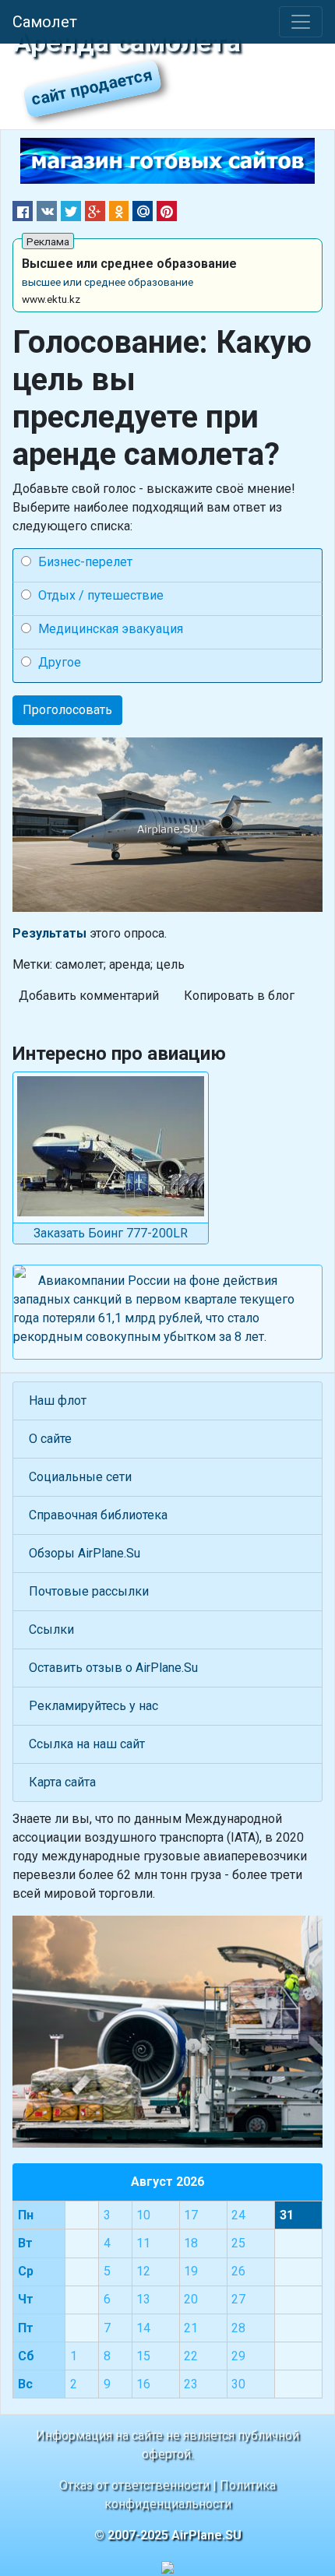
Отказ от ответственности (134, 2485)
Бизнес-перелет (85, 562)
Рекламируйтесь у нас (93, 1706)
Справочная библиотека (98, 1515)
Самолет (45, 22)
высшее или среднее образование (108, 282)
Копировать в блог (239, 996)
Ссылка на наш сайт (87, 1744)
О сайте (50, 1439)
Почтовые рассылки (89, 1591)
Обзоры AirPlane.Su (85, 1553)
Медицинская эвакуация (111, 629)
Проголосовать (67, 710)
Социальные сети (80, 1477)
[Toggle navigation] (301, 22)
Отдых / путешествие (101, 595)
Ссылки (51, 1629)
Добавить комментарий (89, 996)
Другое (60, 662)
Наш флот (58, 1401)
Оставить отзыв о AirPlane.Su (113, 1668)
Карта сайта (62, 1782)
